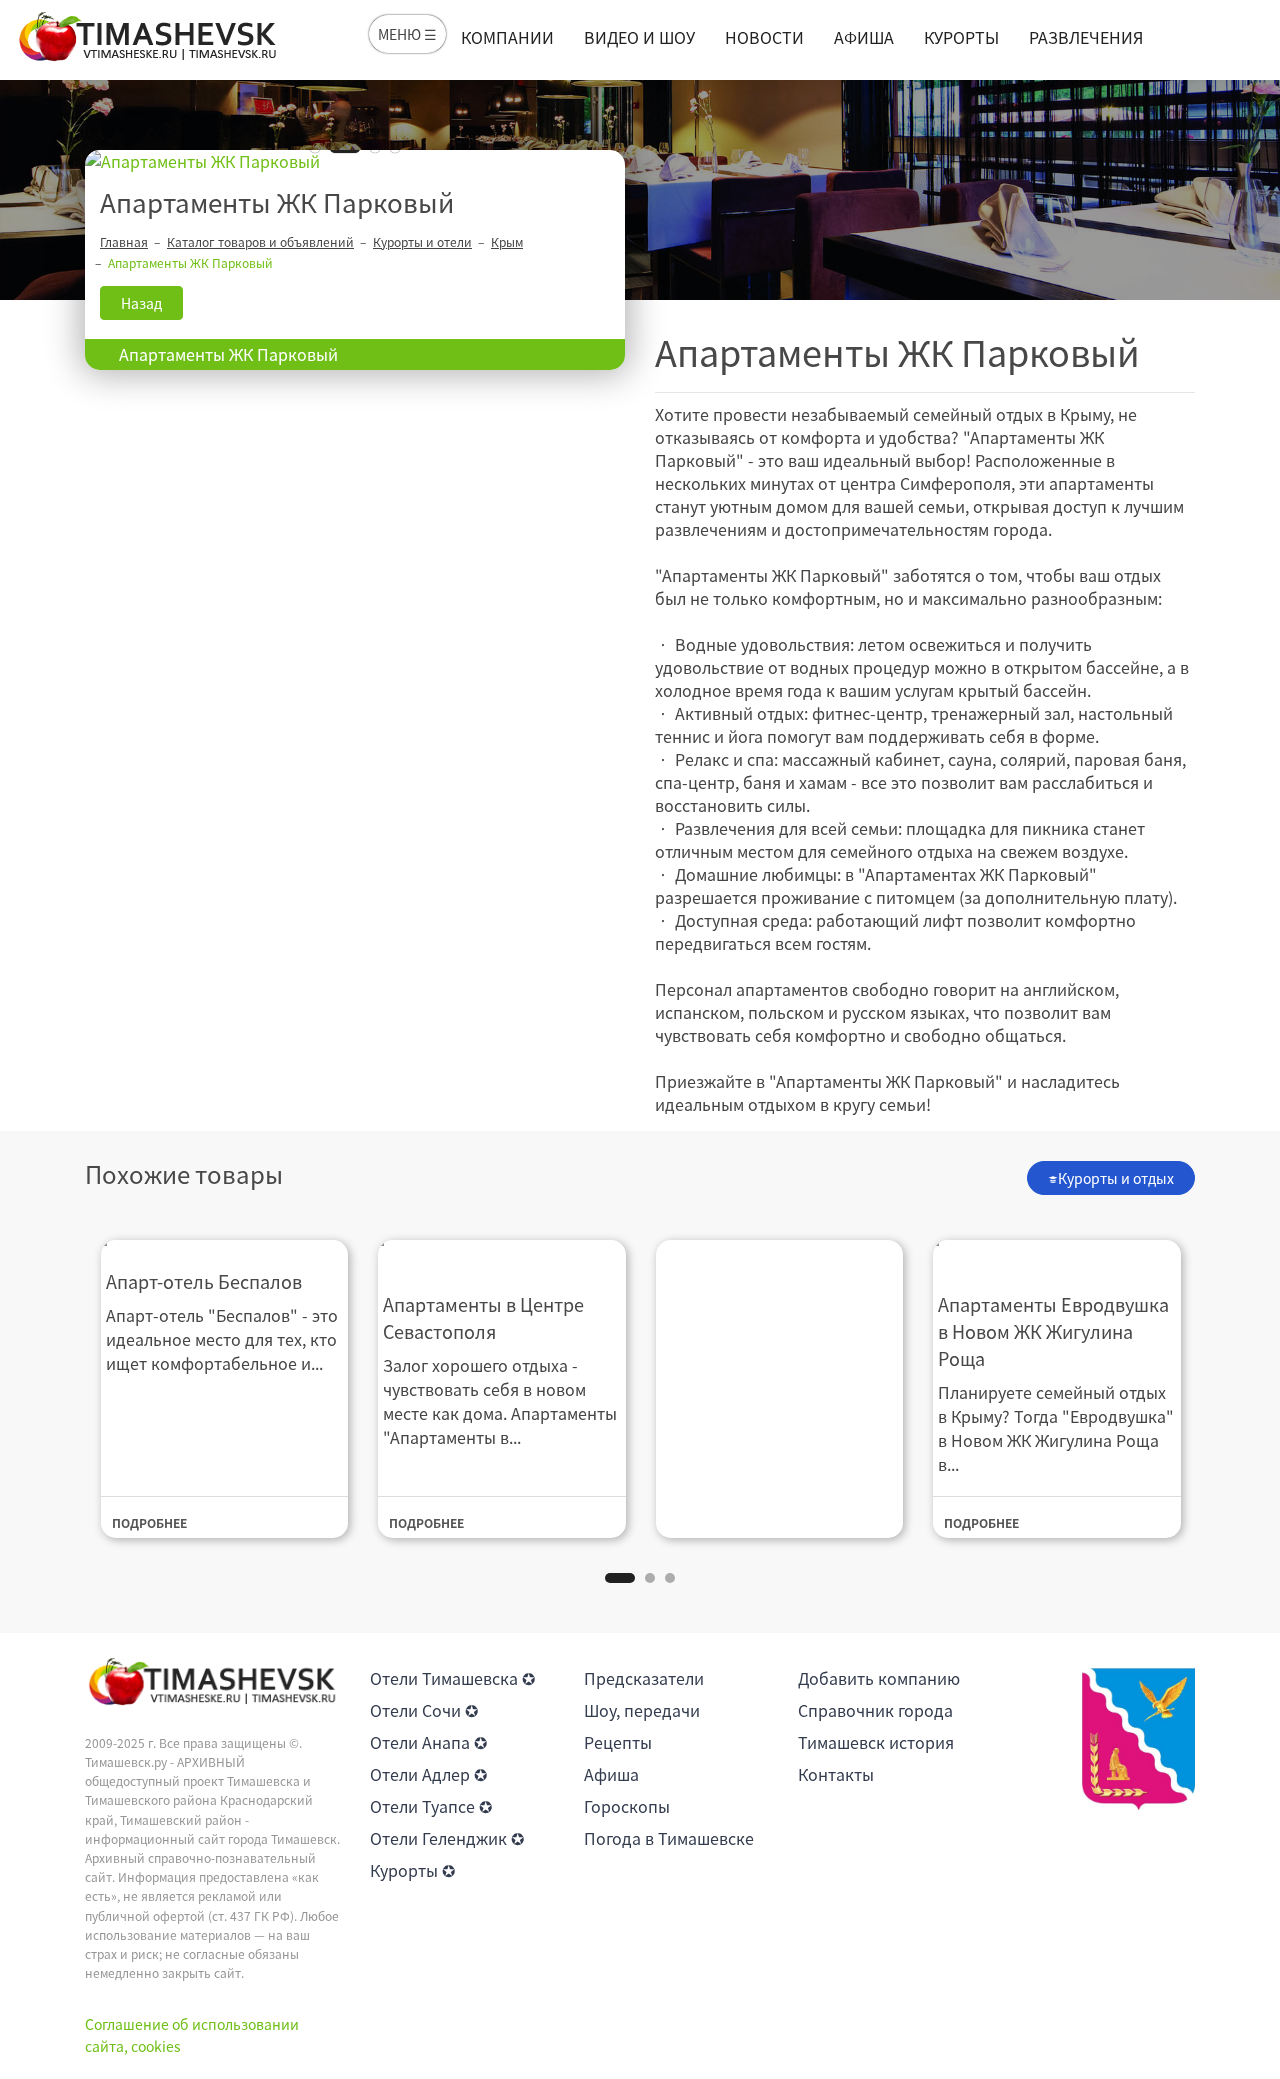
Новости (764, 37)
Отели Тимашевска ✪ (452, 1678)
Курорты (961, 37)
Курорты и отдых (1116, 1178)
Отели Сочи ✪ (424, 1710)
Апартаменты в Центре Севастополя (483, 1318)
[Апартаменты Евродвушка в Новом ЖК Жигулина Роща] (1057, 1253)
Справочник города (875, 1710)
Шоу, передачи (642, 1710)
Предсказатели (644, 1678)
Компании (507, 37)
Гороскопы (627, 1806)
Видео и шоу (639, 37)
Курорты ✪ (412, 1870)
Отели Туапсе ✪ (431, 1806)
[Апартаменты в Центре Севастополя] (502, 1253)
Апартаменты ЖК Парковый (228, 354)
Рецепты (618, 1742)
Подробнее (149, 1523)
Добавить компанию (879, 1678)
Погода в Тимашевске (669, 1838)
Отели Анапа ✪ (428, 1742)
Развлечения (1086, 37)
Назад (141, 303)
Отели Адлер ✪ (428, 1774)
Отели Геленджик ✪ (447, 1838)
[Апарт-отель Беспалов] (225, 1241)
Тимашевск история (876, 1742)
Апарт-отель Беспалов (204, 1281)
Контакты (836, 1774)
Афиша (864, 37)
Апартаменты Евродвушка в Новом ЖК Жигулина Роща (1053, 1331)
